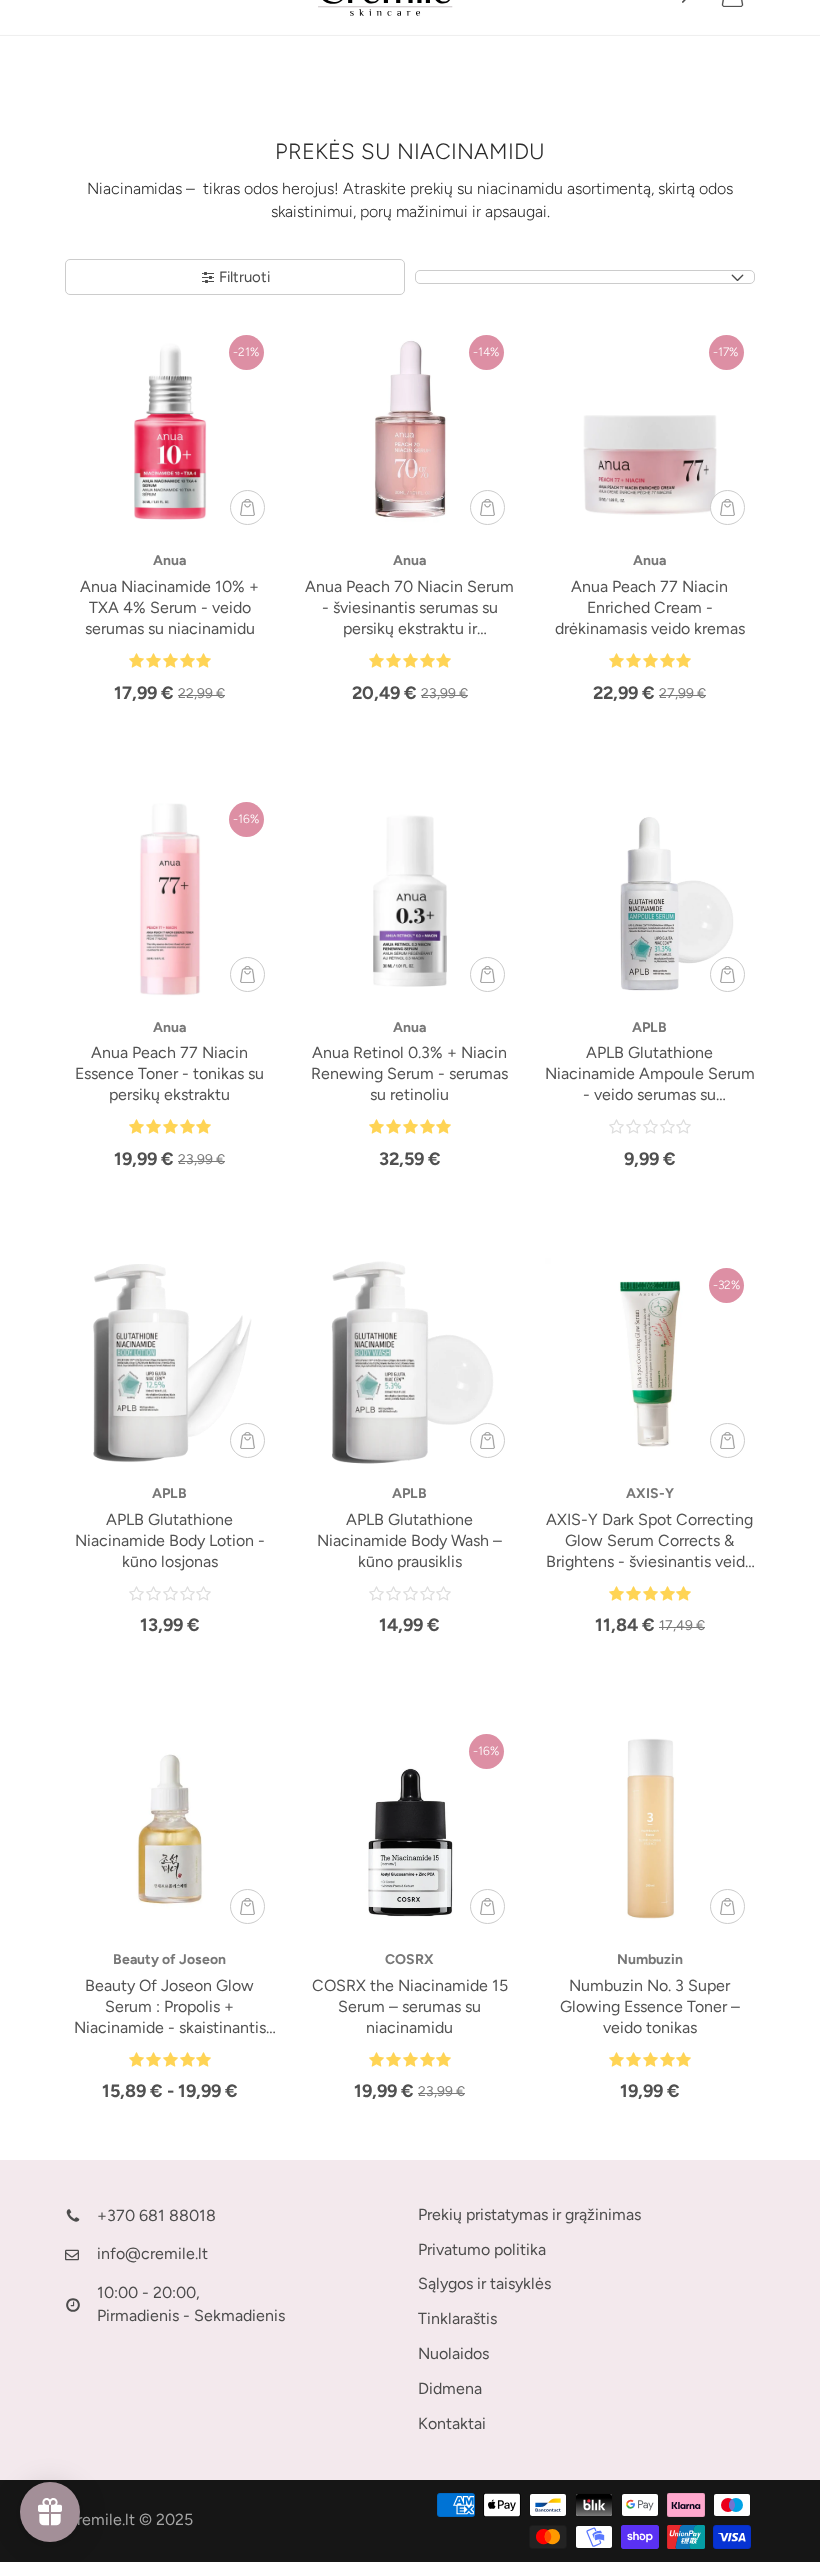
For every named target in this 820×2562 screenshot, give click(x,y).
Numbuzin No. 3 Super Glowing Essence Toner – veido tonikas (650, 2006)
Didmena (450, 2388)
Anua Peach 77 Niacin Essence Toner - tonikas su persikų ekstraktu (169, 1073)
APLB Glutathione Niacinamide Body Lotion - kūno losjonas (170, 1540)
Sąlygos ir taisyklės (484, 2283)
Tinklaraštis (457, 2318)
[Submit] (247, 507)
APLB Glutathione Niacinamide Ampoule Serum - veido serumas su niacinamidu (650, 1074)
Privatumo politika (482, 2249)
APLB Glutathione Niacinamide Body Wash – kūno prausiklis (409, 1540)
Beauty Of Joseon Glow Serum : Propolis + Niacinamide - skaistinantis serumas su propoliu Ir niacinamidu (170, 2007)
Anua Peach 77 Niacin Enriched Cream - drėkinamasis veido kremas (650, 607)
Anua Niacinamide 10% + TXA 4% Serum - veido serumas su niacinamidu (169, 607)
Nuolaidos (453, 2353)
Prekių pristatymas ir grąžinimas (529, 2214)
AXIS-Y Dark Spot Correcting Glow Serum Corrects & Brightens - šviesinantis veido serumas (650, 1541)
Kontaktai (452, 2423)
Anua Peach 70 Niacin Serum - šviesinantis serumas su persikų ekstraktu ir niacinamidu (409, 608)
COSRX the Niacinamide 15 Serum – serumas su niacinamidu (410, 2006)
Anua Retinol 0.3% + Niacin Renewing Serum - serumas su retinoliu (409, 1073)
